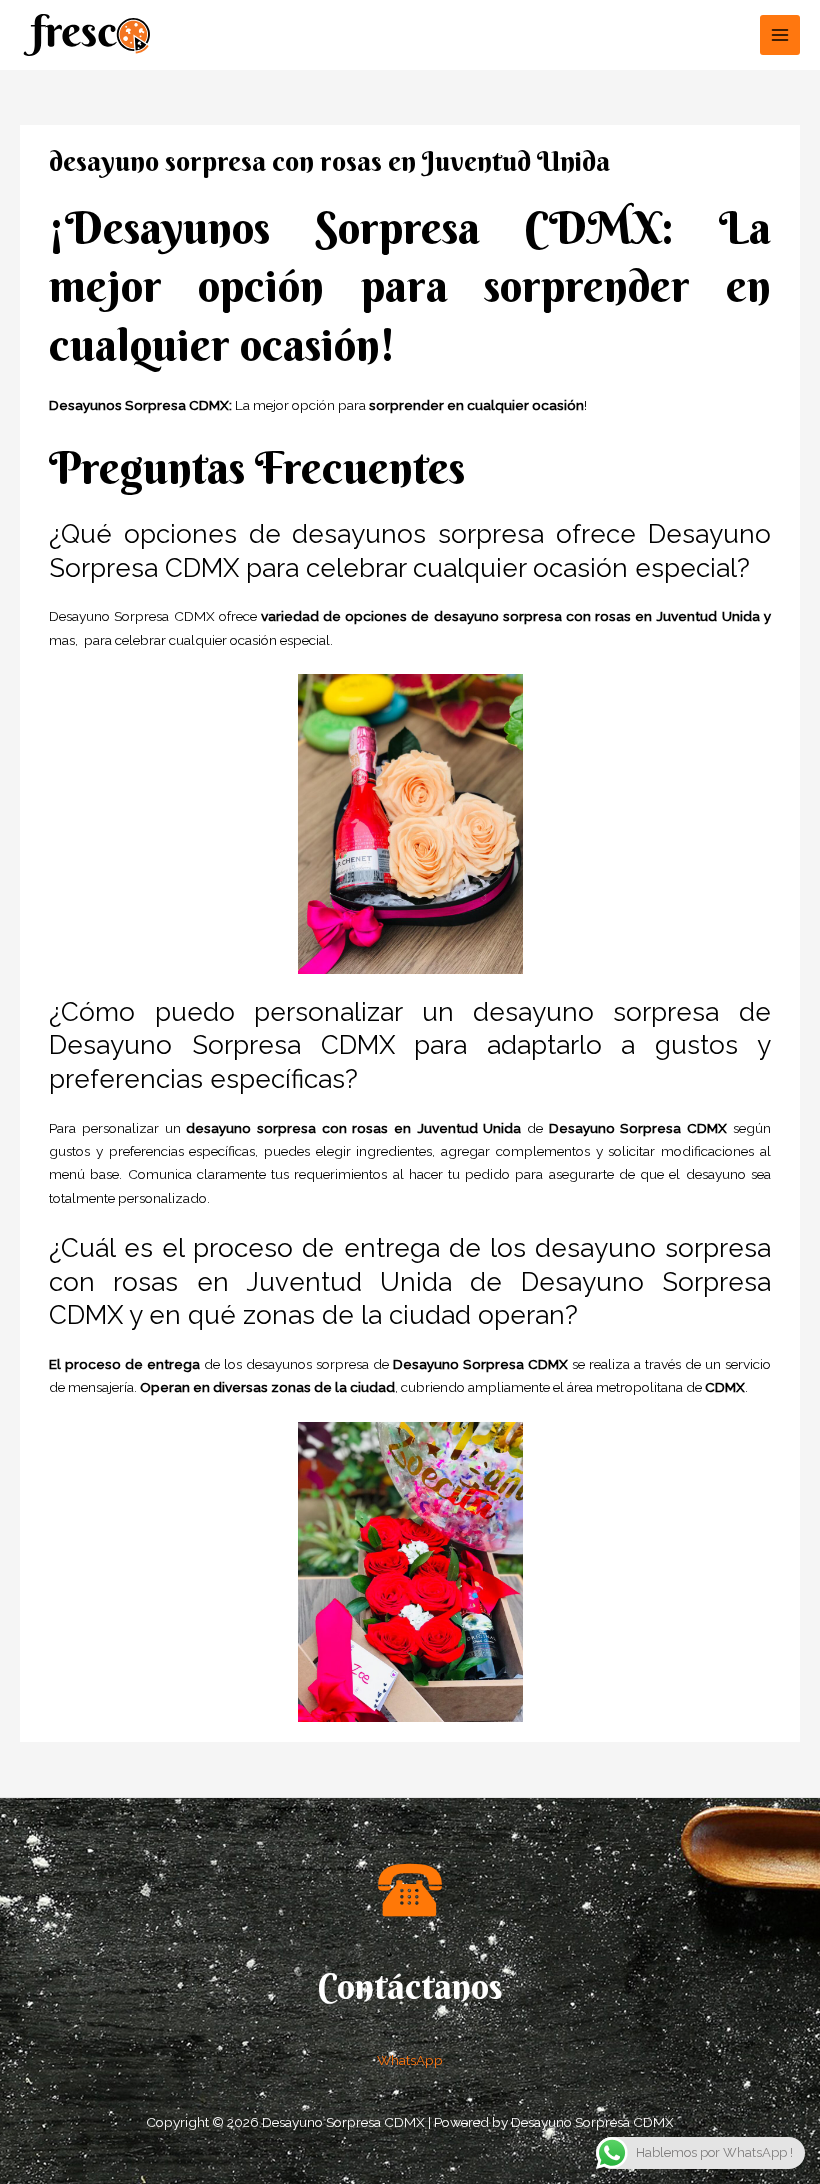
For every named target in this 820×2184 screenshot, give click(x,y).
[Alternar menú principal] (780, 35)
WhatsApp (410, 2060)
